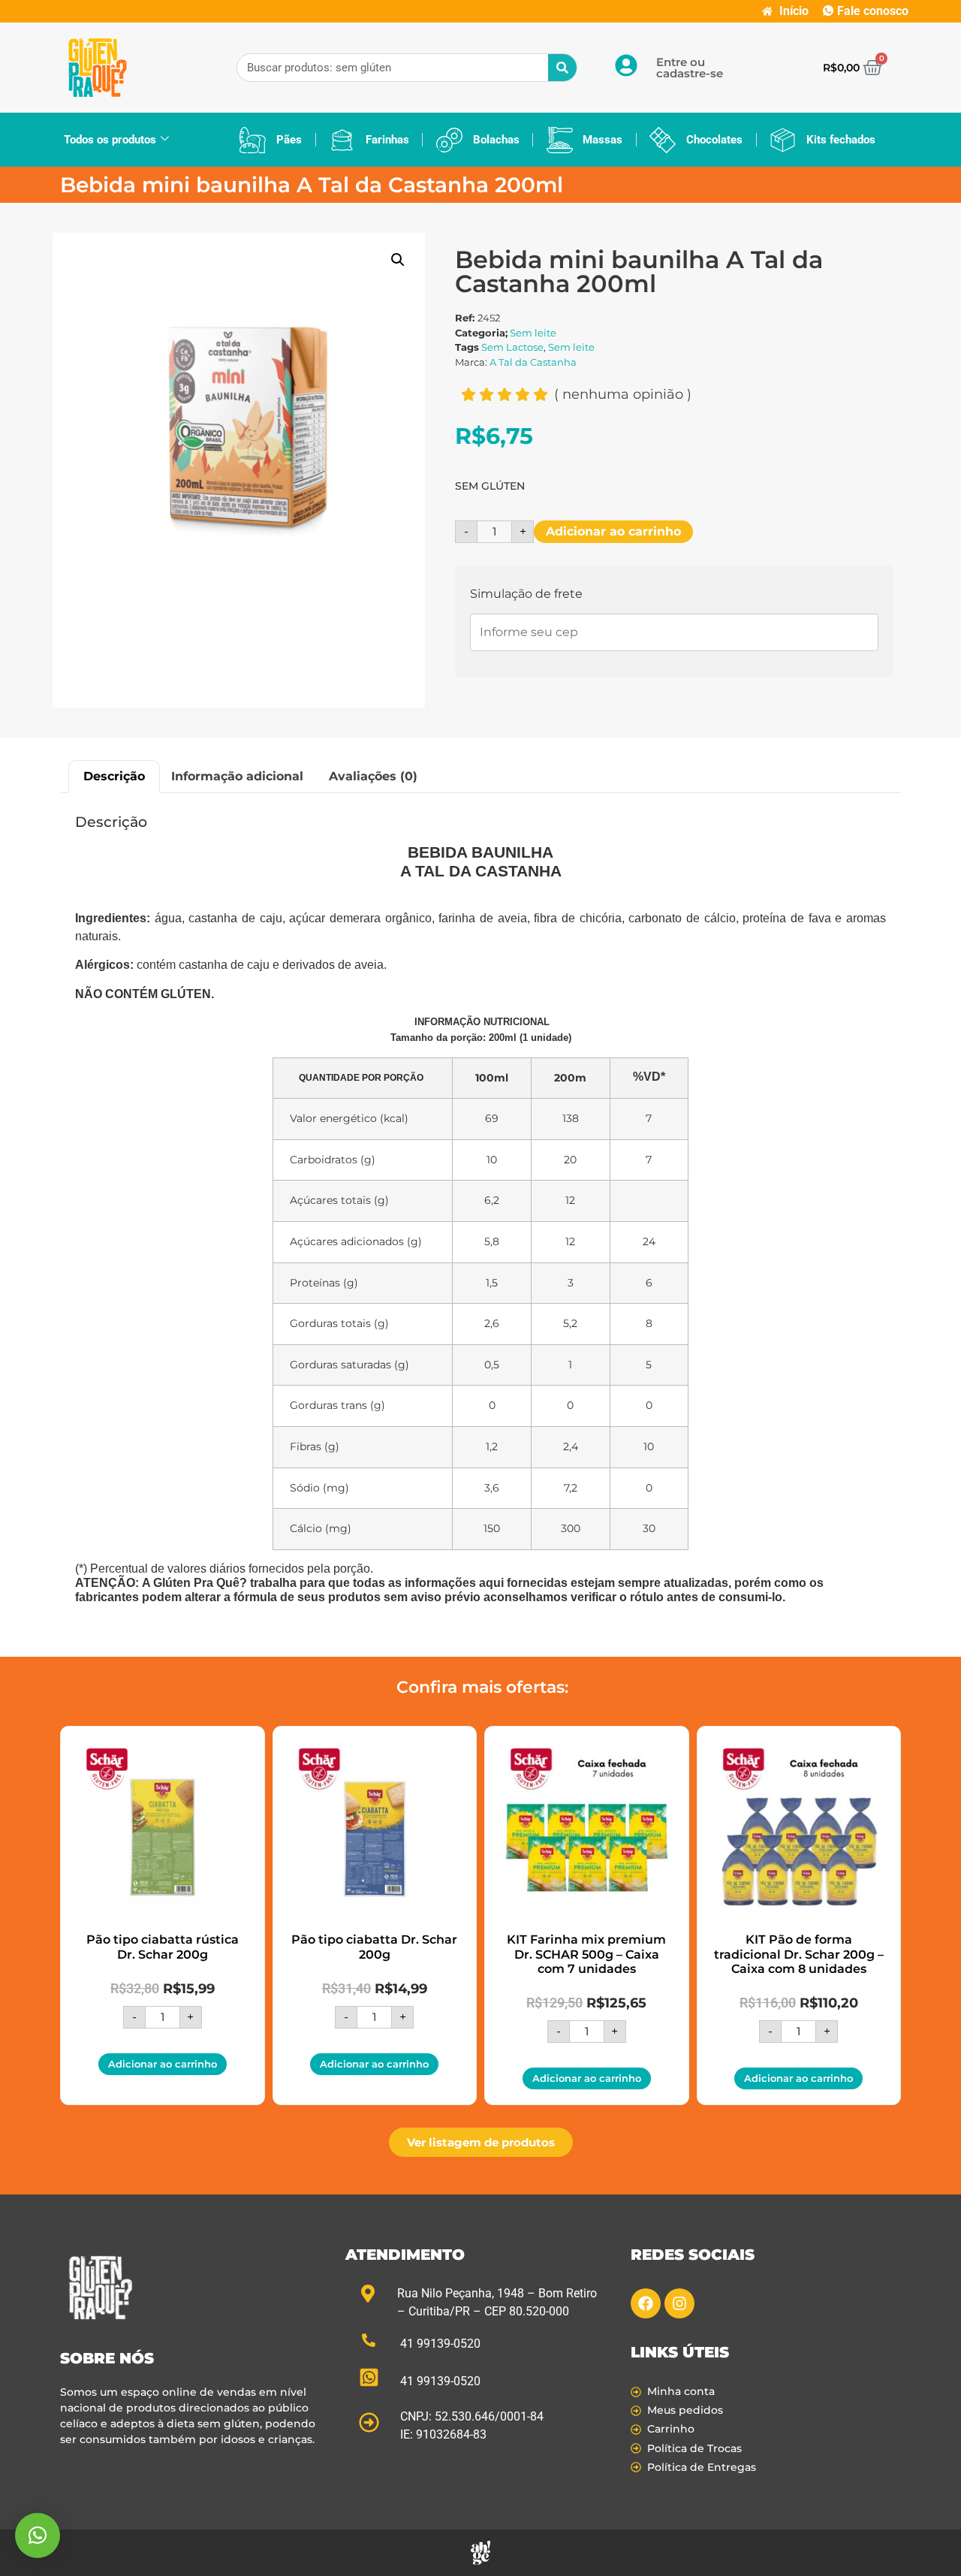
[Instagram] (679, 2303)
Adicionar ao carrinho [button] (163, 2064)
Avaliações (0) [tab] (373, 776)
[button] (398, 260)
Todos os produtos (110, 140)
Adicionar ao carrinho (613, 531)
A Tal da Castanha (533, 362)
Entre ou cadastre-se (690, 68)
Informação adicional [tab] (237, 776)
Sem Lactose (512, 347)
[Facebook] (646, 2303)
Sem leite (533, 333)
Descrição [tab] (114, 776)
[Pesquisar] (562, 68)
